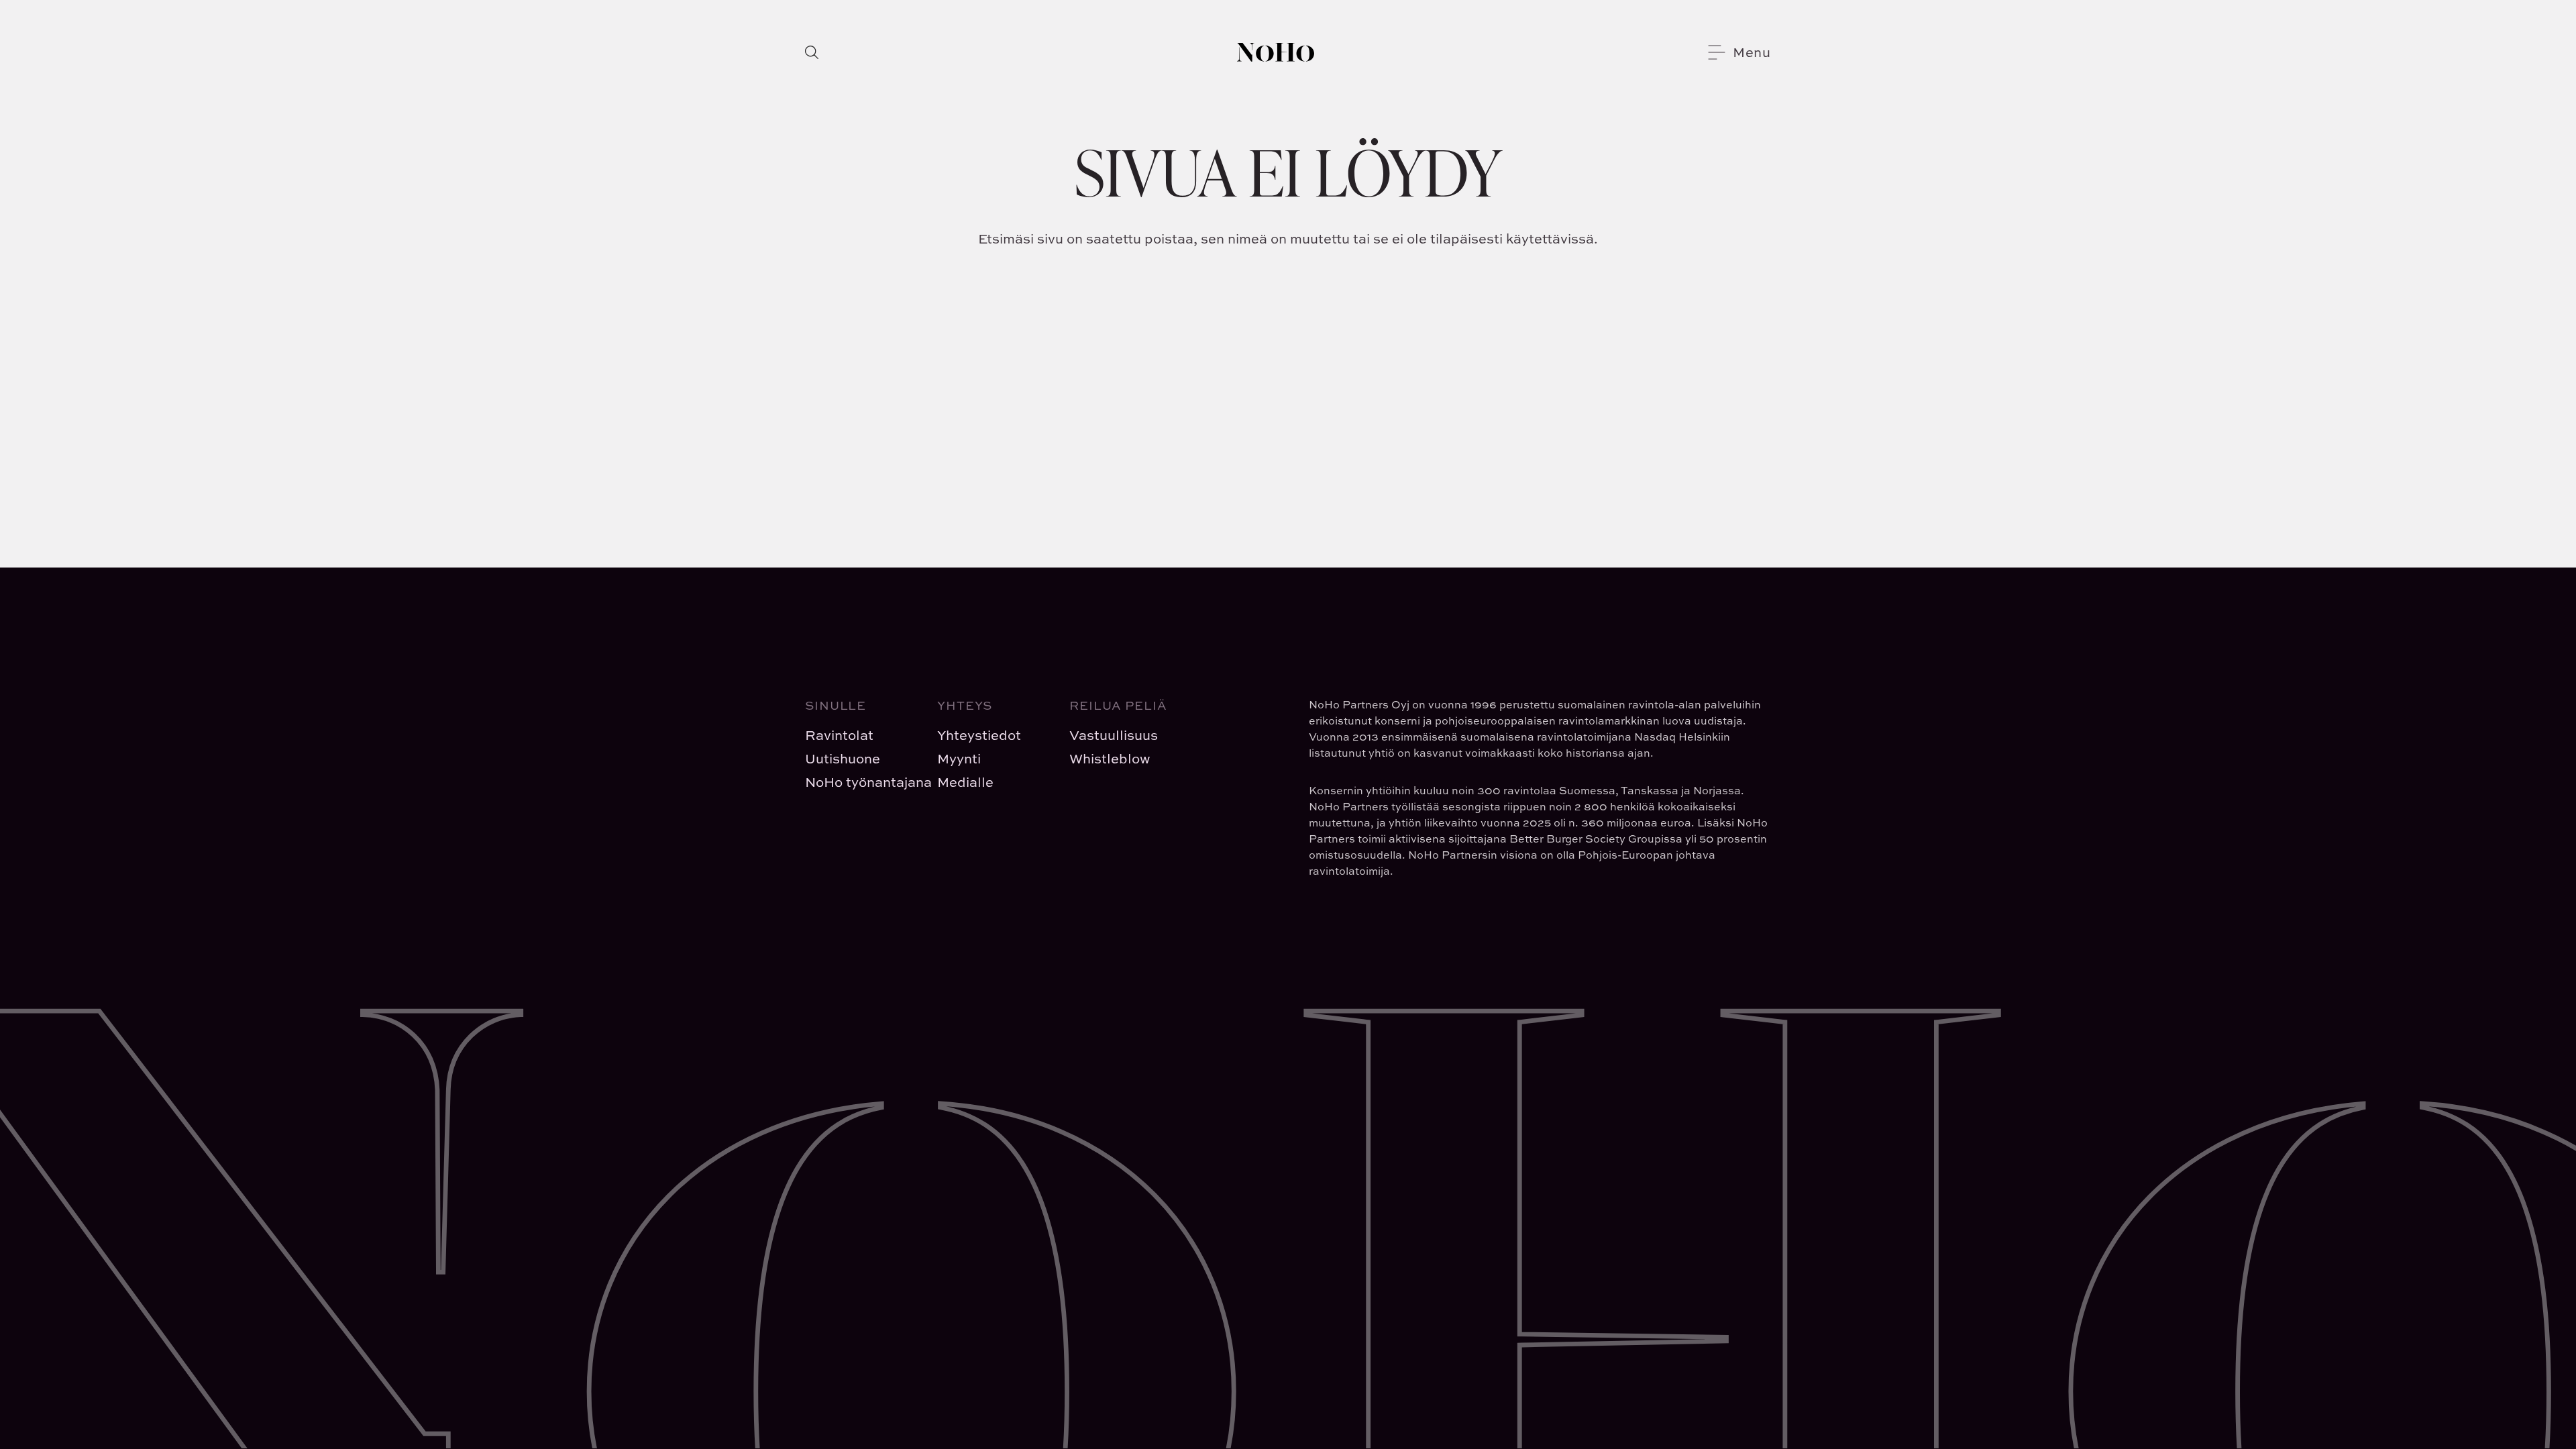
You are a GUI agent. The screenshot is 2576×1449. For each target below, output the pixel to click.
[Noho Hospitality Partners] (1276, 52)
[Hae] (812, 52)
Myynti (959, 758)
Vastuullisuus (1114, 735)
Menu (1752, 52)
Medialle (965, 782)
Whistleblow (1110, 758)
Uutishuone (843, 758)
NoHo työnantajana (860, 782)
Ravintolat (839, 735)
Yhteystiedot (979, 735)
